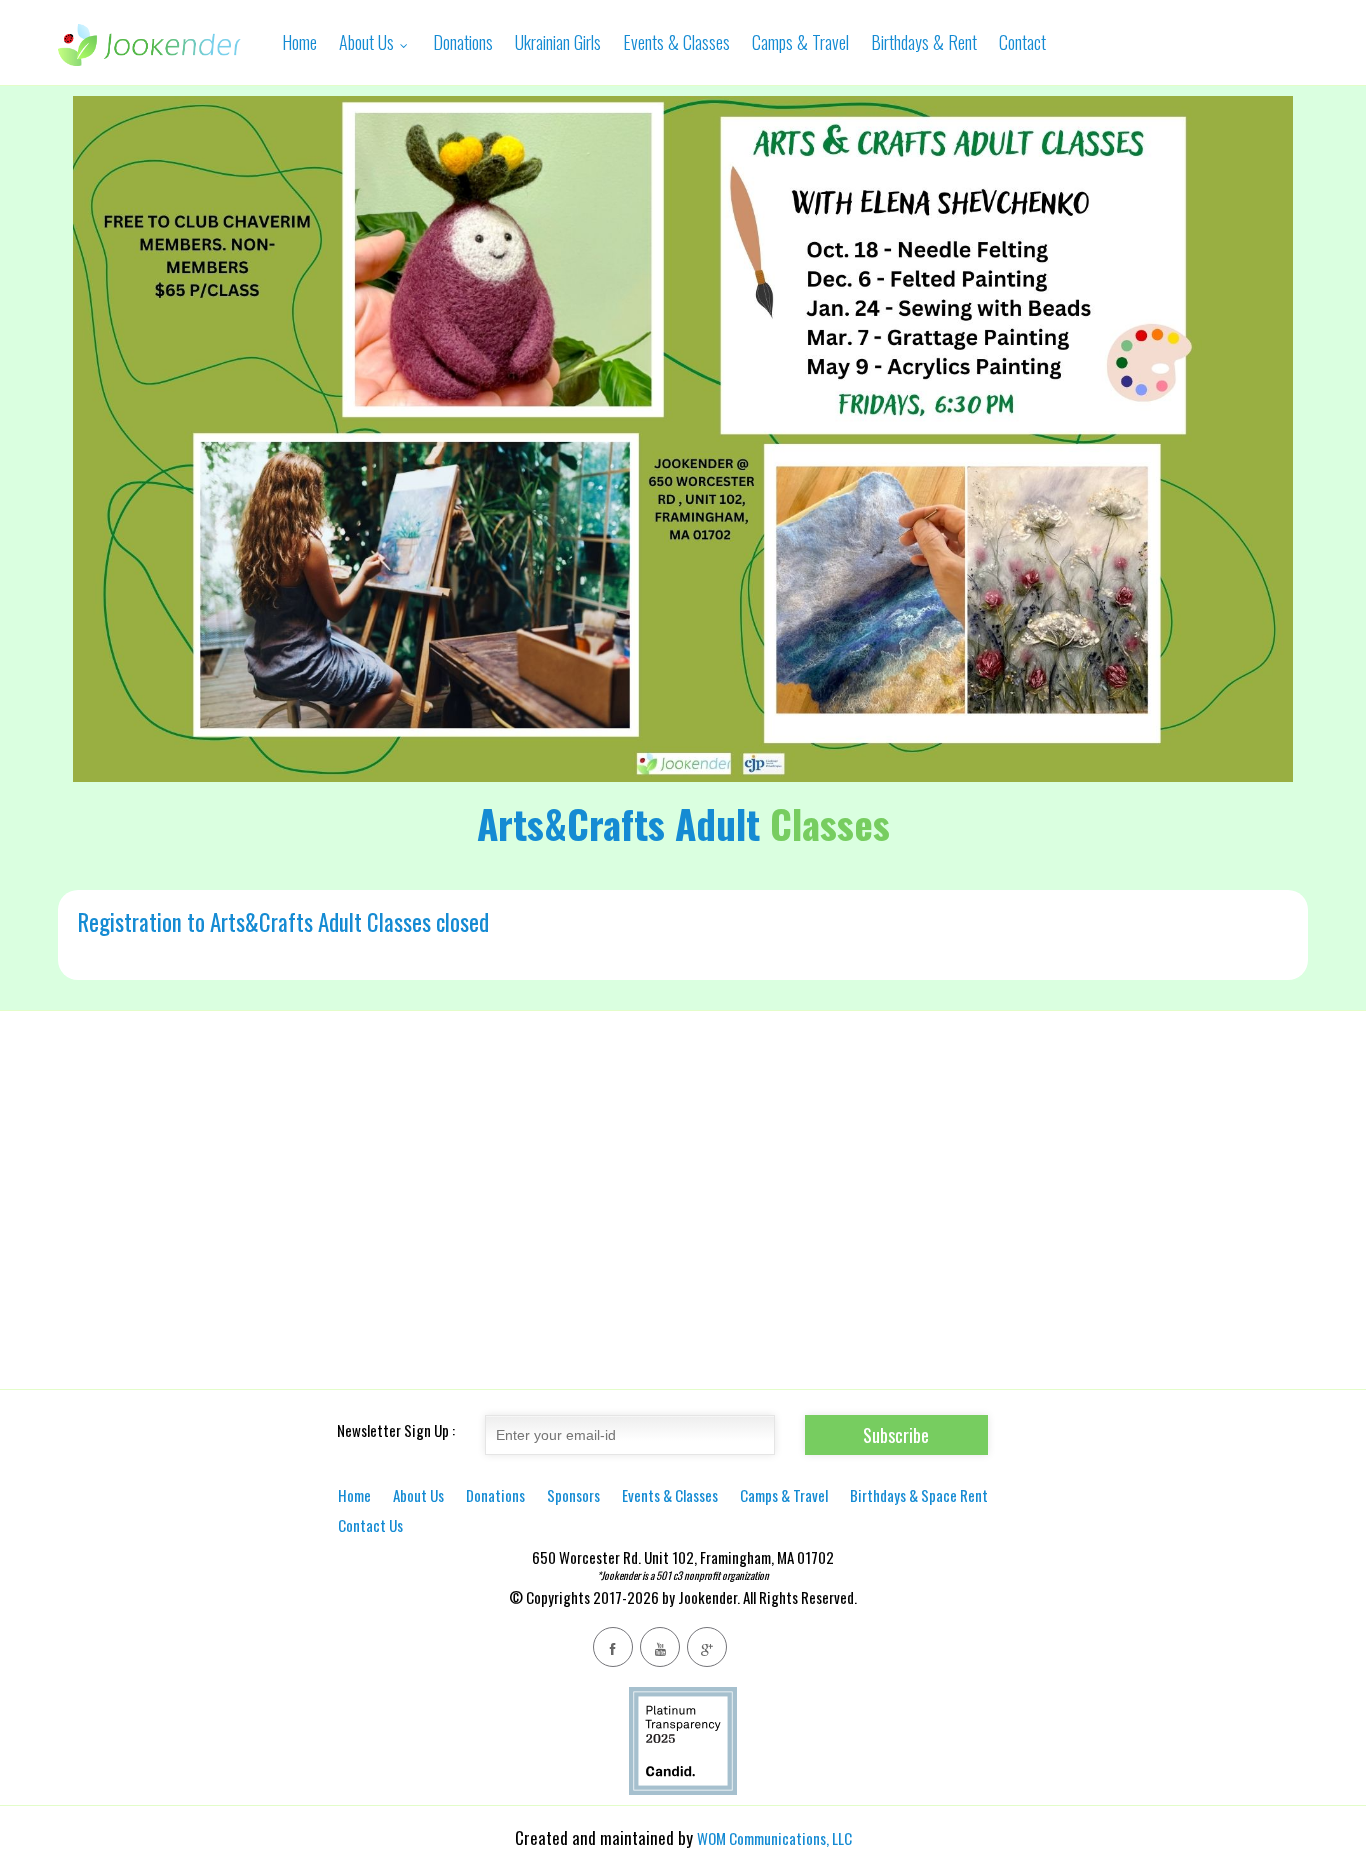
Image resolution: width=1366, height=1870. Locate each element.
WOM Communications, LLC (774, 1838)
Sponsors (573, 1495)
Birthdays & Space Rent (919, 1495)
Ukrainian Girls (558, 42)
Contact (1022, 42)
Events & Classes (676, 42)
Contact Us (370, 1525)
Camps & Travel (800, 42)
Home (299, 42)
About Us (368, 42)
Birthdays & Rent (924, 42)
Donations (463, 42)
